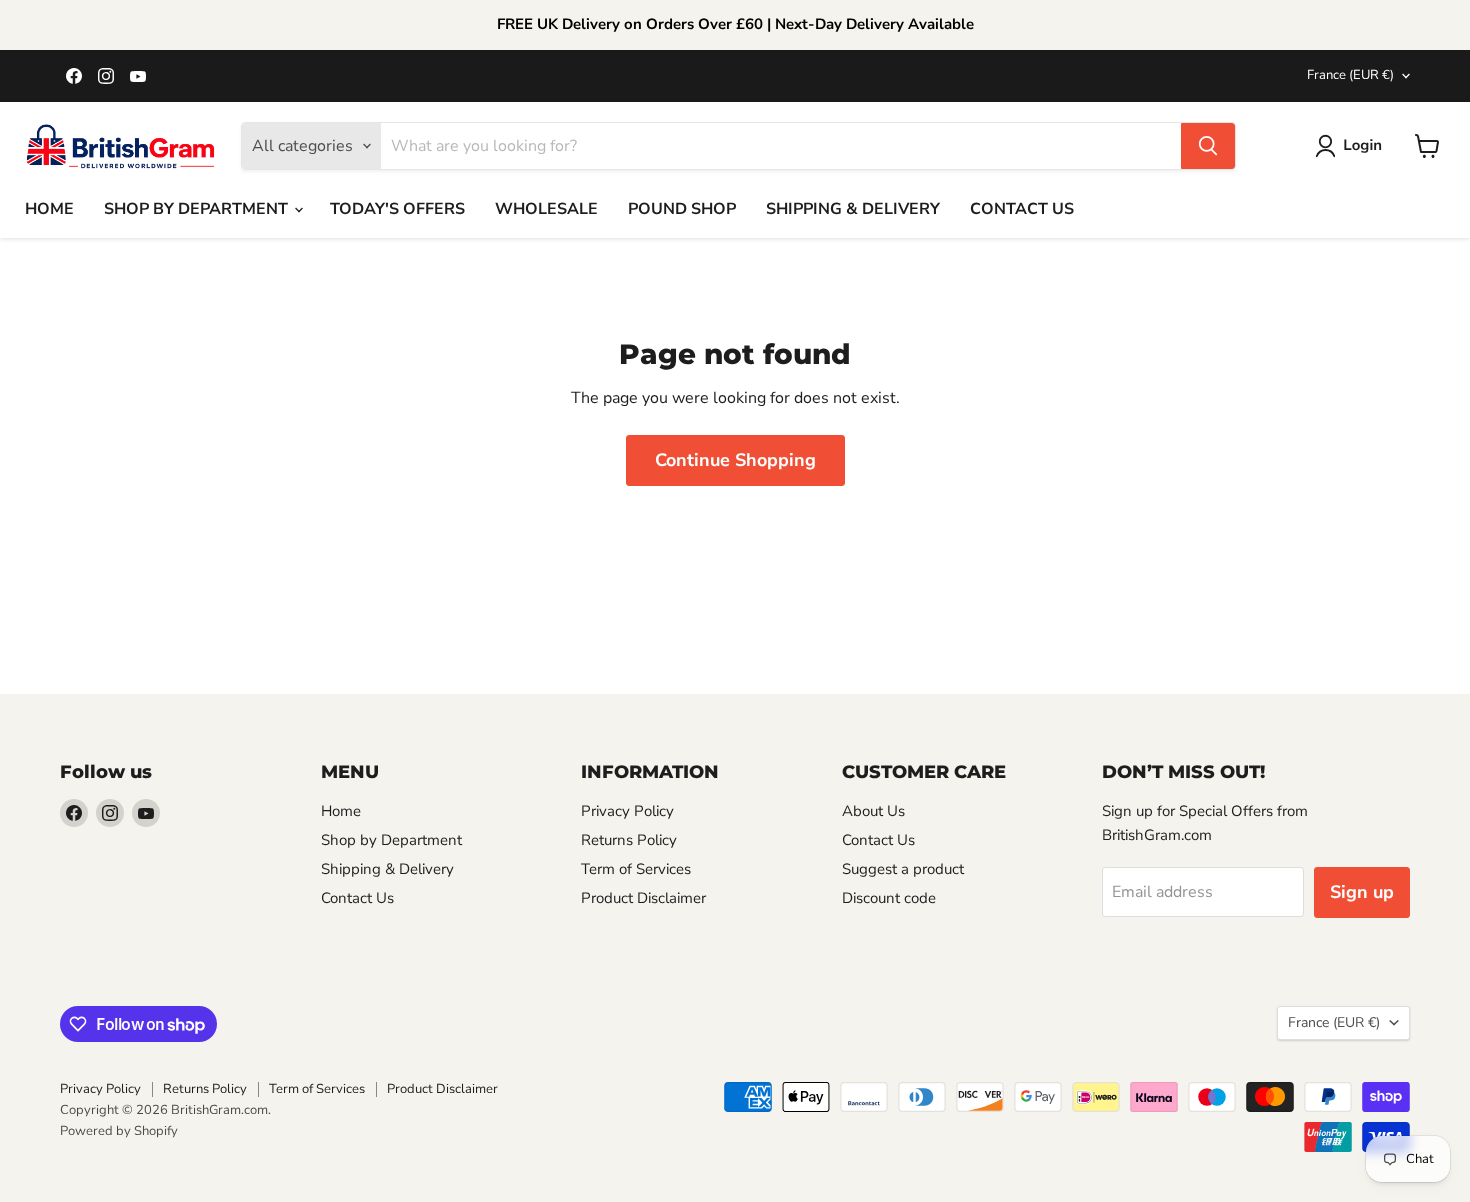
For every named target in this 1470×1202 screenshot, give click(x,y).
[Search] (1208, 146)
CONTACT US (1022, 209)
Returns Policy (629, 840)
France (1350, 75)
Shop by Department (391, 840)
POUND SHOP (682, 209)
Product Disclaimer (643, 898)
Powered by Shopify (119, 1131)
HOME (49, 209)
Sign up (1362, 892)
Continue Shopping (735, 460)
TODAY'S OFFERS (397, 209)
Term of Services (636, 869)
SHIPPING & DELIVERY (853, 209)
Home (341, 811)
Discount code (889, 898)
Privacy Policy (627, 811)
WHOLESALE (546, 209)
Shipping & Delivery (387, 869)
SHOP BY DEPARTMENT (198, 209)
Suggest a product (903, 869)
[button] (1352, 146)
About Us (873, 811)
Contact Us (357, 898)
